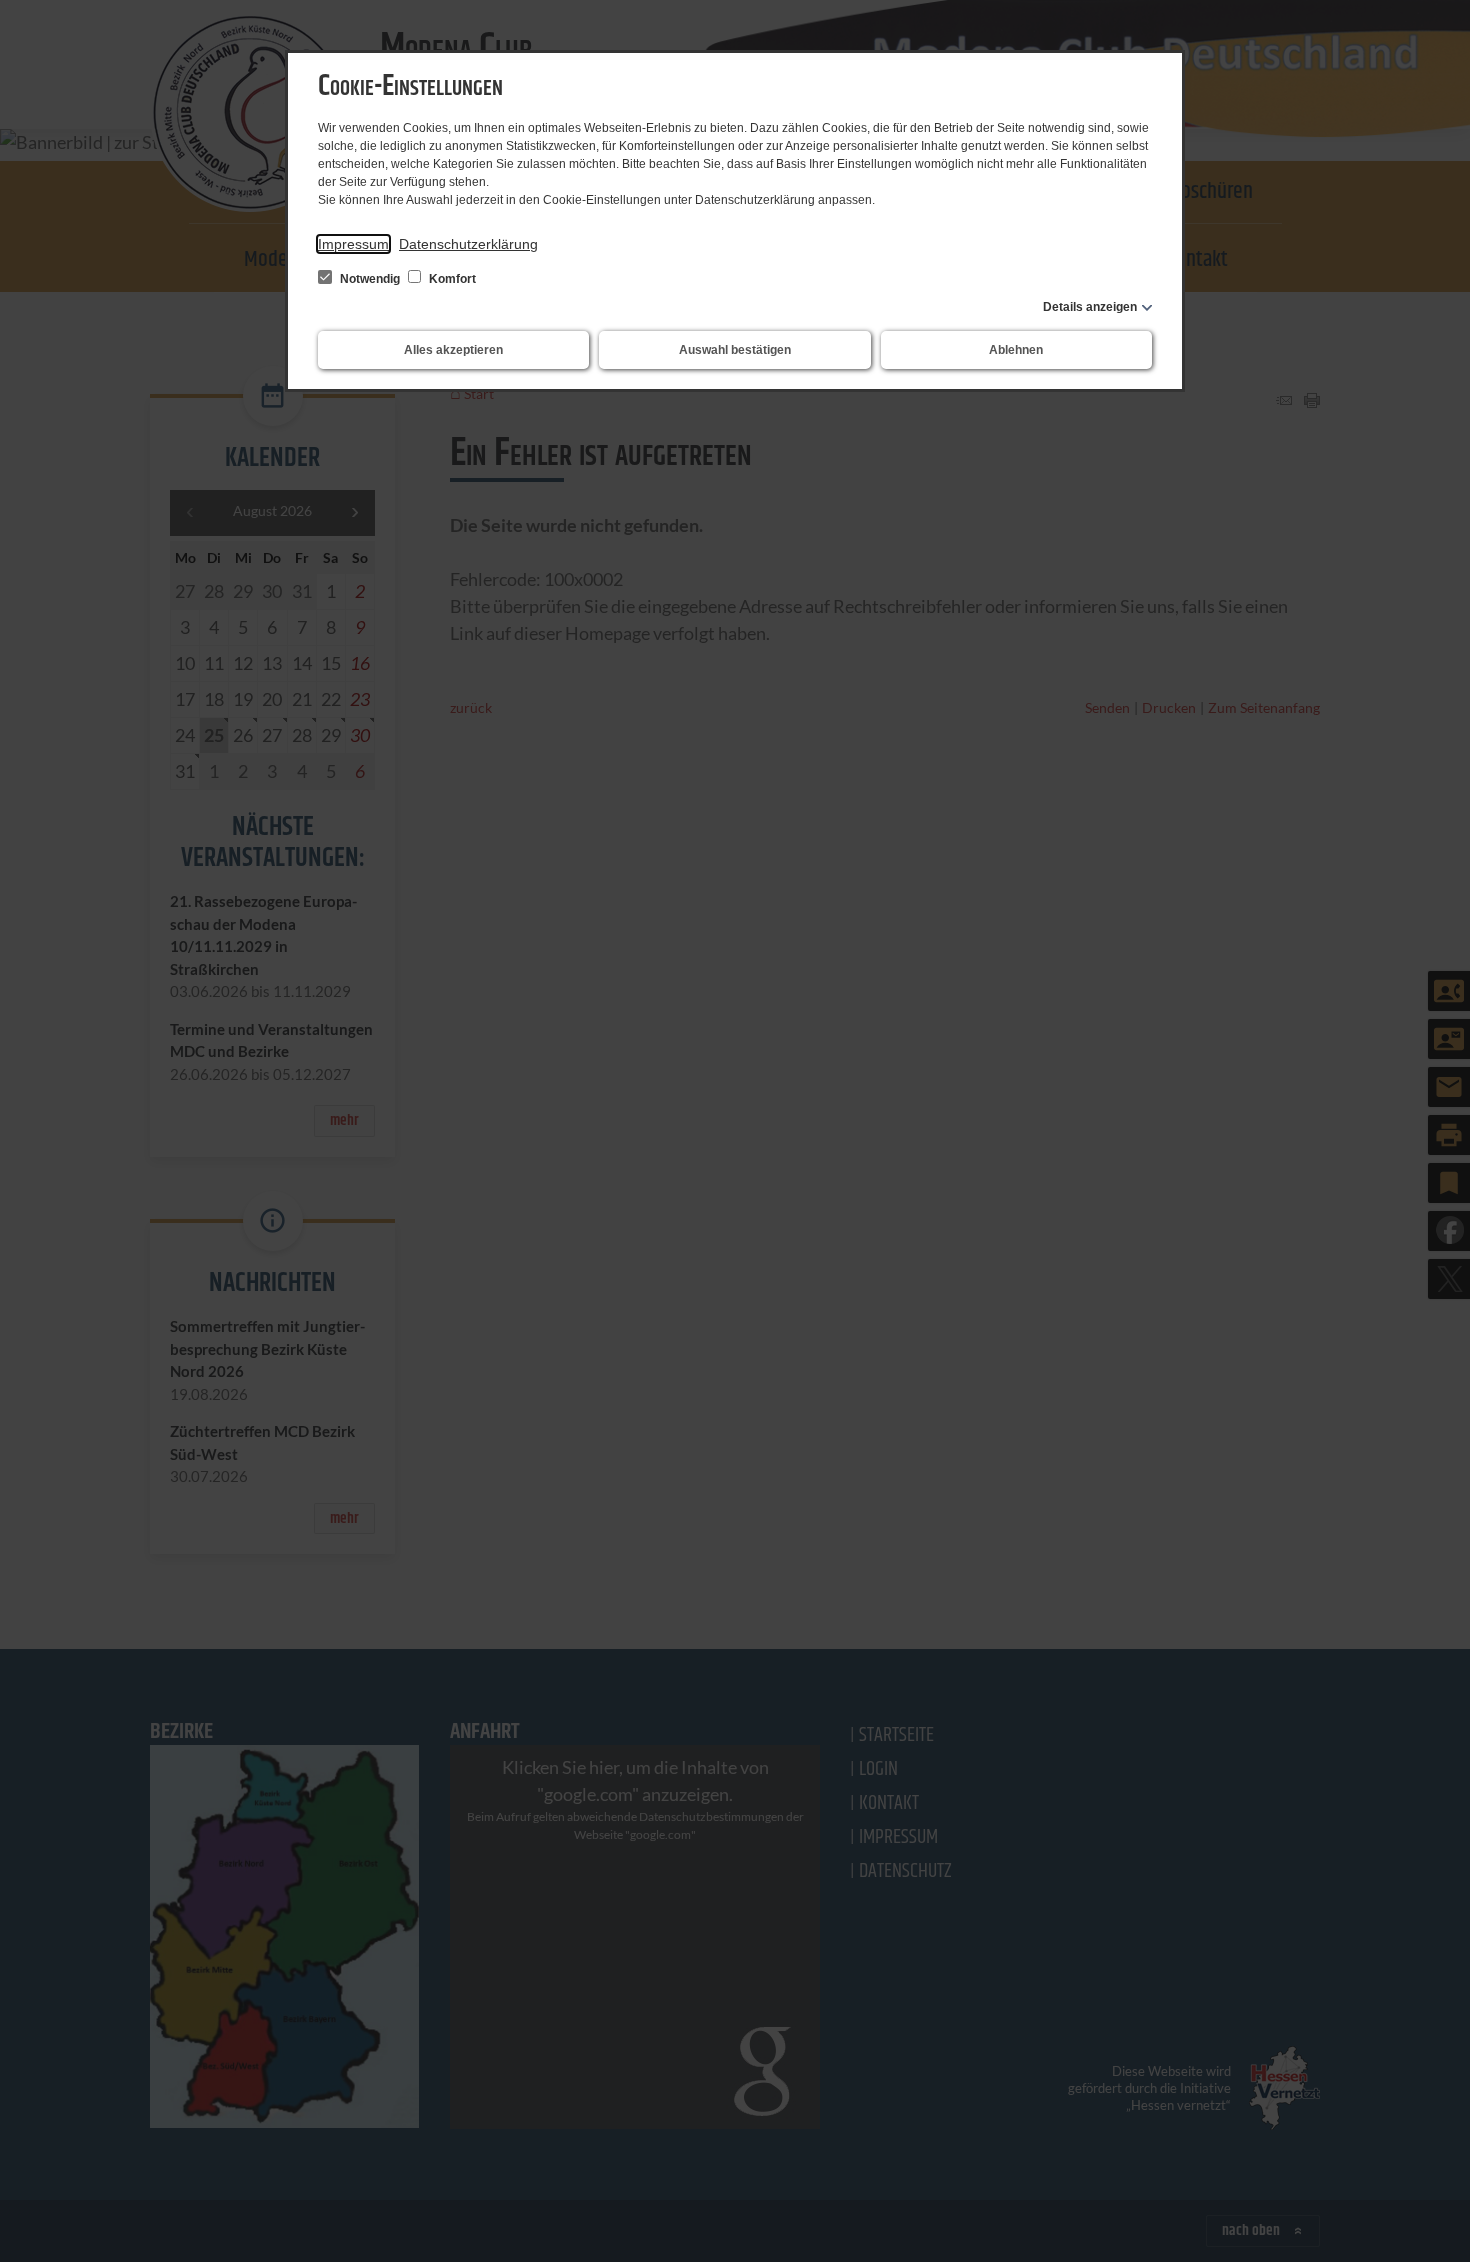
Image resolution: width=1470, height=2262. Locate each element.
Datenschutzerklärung (468, 244)
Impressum (353, 244)
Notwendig (370, 279)
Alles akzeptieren (453, 350)
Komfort (451, 279)
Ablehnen (1016, 350)
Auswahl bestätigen (735, 350)
